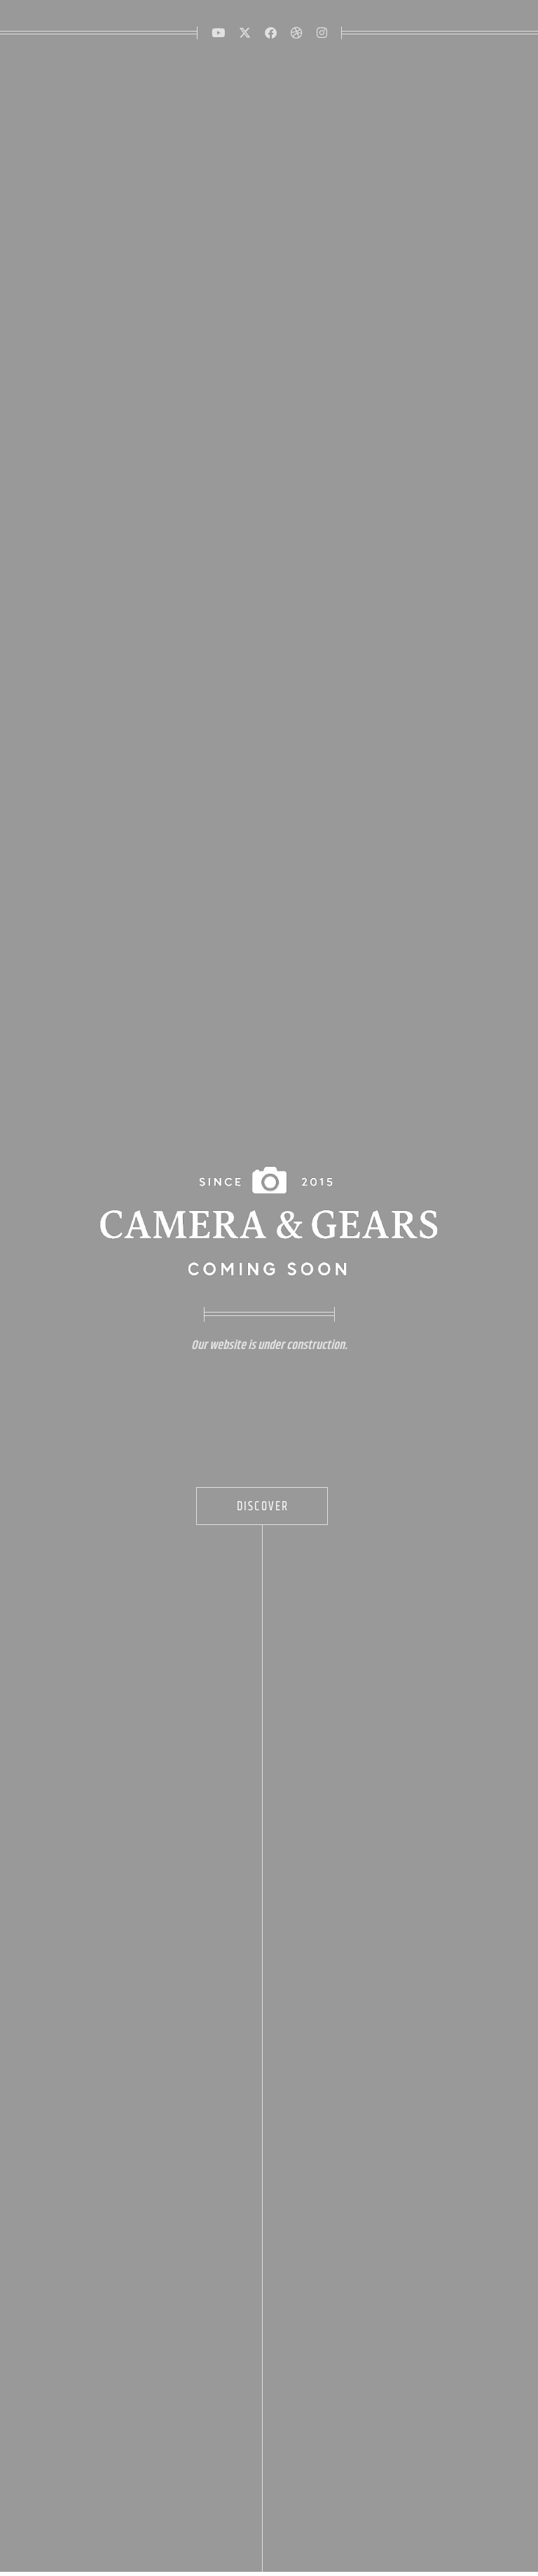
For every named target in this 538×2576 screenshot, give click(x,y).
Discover (263, 1507)
